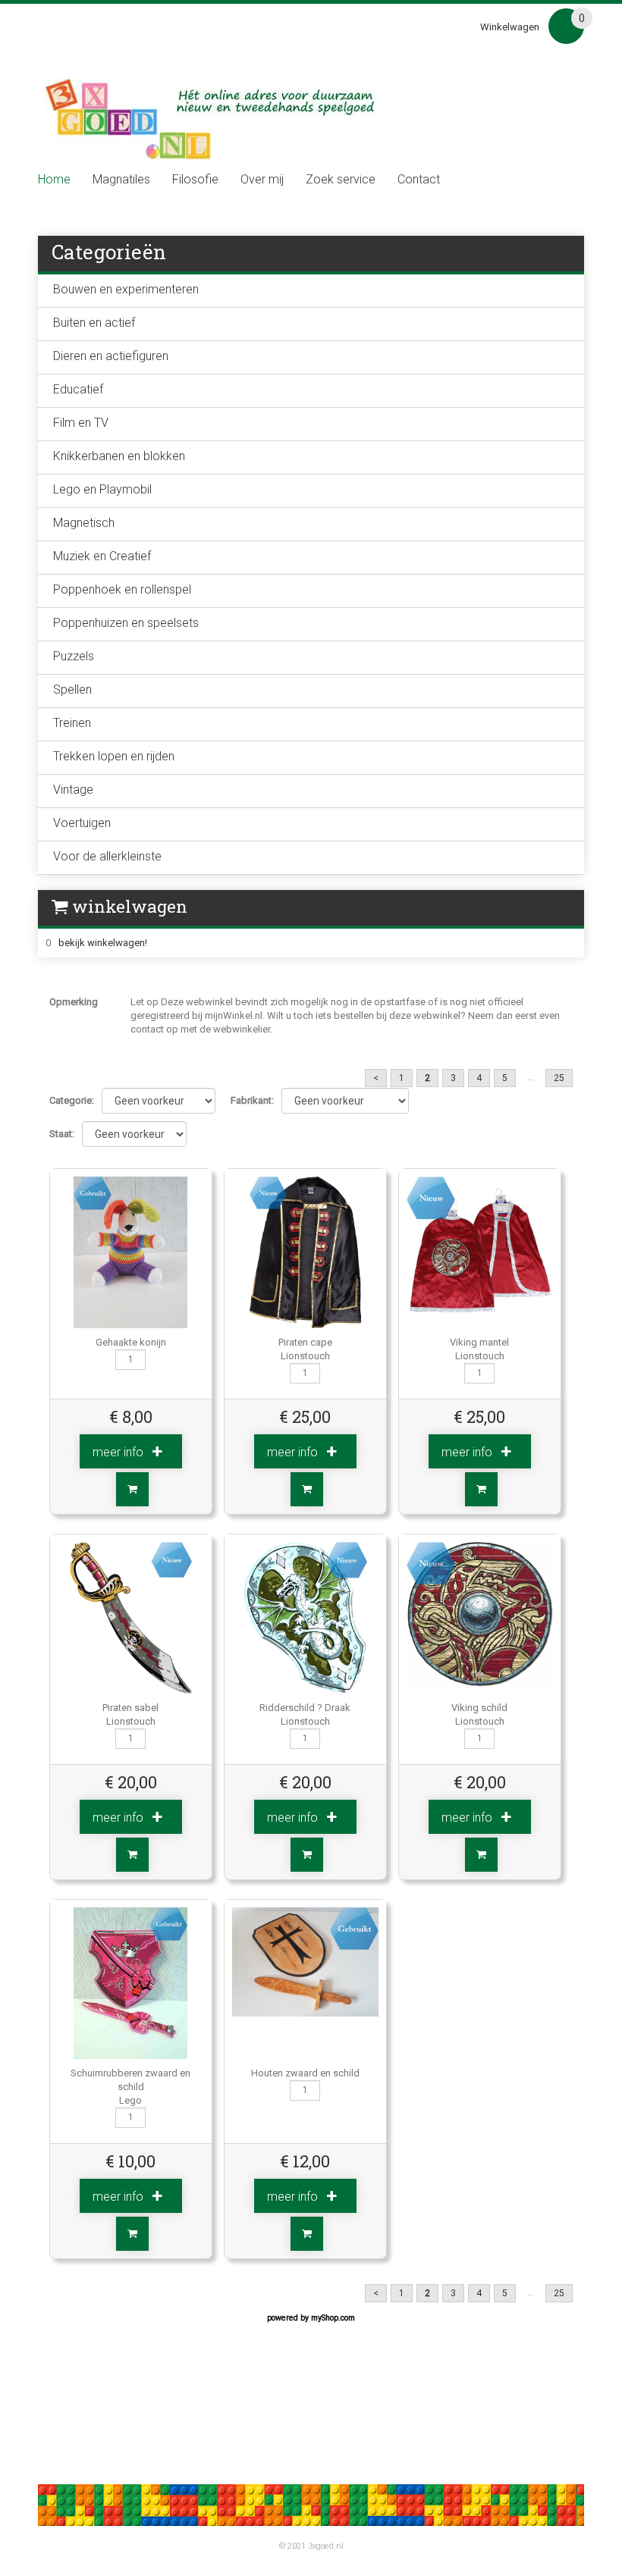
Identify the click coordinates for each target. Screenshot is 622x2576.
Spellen (72, 689)
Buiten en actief (94, 323)
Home (54, 180)
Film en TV (81, 423)
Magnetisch (84, 523)
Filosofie (195, 180)
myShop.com (333, 2318)
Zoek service (341, 180)
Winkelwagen (510, 27)
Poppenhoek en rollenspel (122, 589)
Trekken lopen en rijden (114, 756)
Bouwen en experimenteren (126, 289)
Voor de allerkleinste (107, 856)
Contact (419, 180)
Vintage (73, 790)
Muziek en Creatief (102, 556)
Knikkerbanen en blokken (119, 456)
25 (559, 1078)
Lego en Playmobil (102, 489)
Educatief (78, 389)
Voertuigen (82, 823)
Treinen (72, 723)
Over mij (262, 180)
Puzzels (74, 656)
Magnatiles (121, 180)
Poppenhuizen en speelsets (126, 623)
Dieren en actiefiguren (111, 356)
